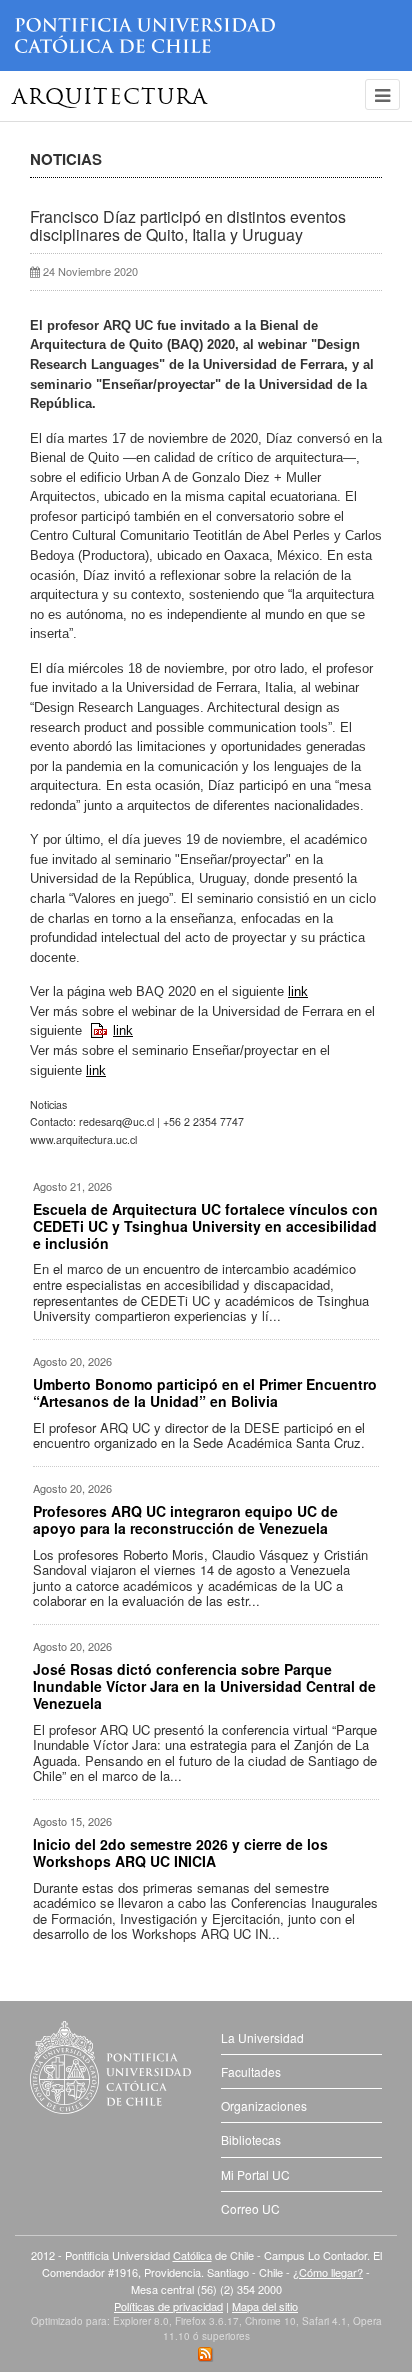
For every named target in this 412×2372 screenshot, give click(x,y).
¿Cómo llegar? (328, 2272)
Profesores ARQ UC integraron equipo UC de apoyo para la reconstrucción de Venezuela (185, 1519)
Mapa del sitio (265, 2306)
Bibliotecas (251, 2139)
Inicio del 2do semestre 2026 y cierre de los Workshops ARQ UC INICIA (180, 1852)
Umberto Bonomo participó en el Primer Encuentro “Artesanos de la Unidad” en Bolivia (205, 1392)
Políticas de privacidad (168, 2306)
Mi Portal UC (255, 2174)
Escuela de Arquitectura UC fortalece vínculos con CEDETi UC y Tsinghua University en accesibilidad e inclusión (205, 1226)
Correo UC (250, 2208)
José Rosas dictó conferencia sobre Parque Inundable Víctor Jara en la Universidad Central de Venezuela (204, 1686)
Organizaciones (264, 2105)
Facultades (251, 2071)
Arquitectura (110, 98)
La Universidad (262, 2037)
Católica (192, 2255)
